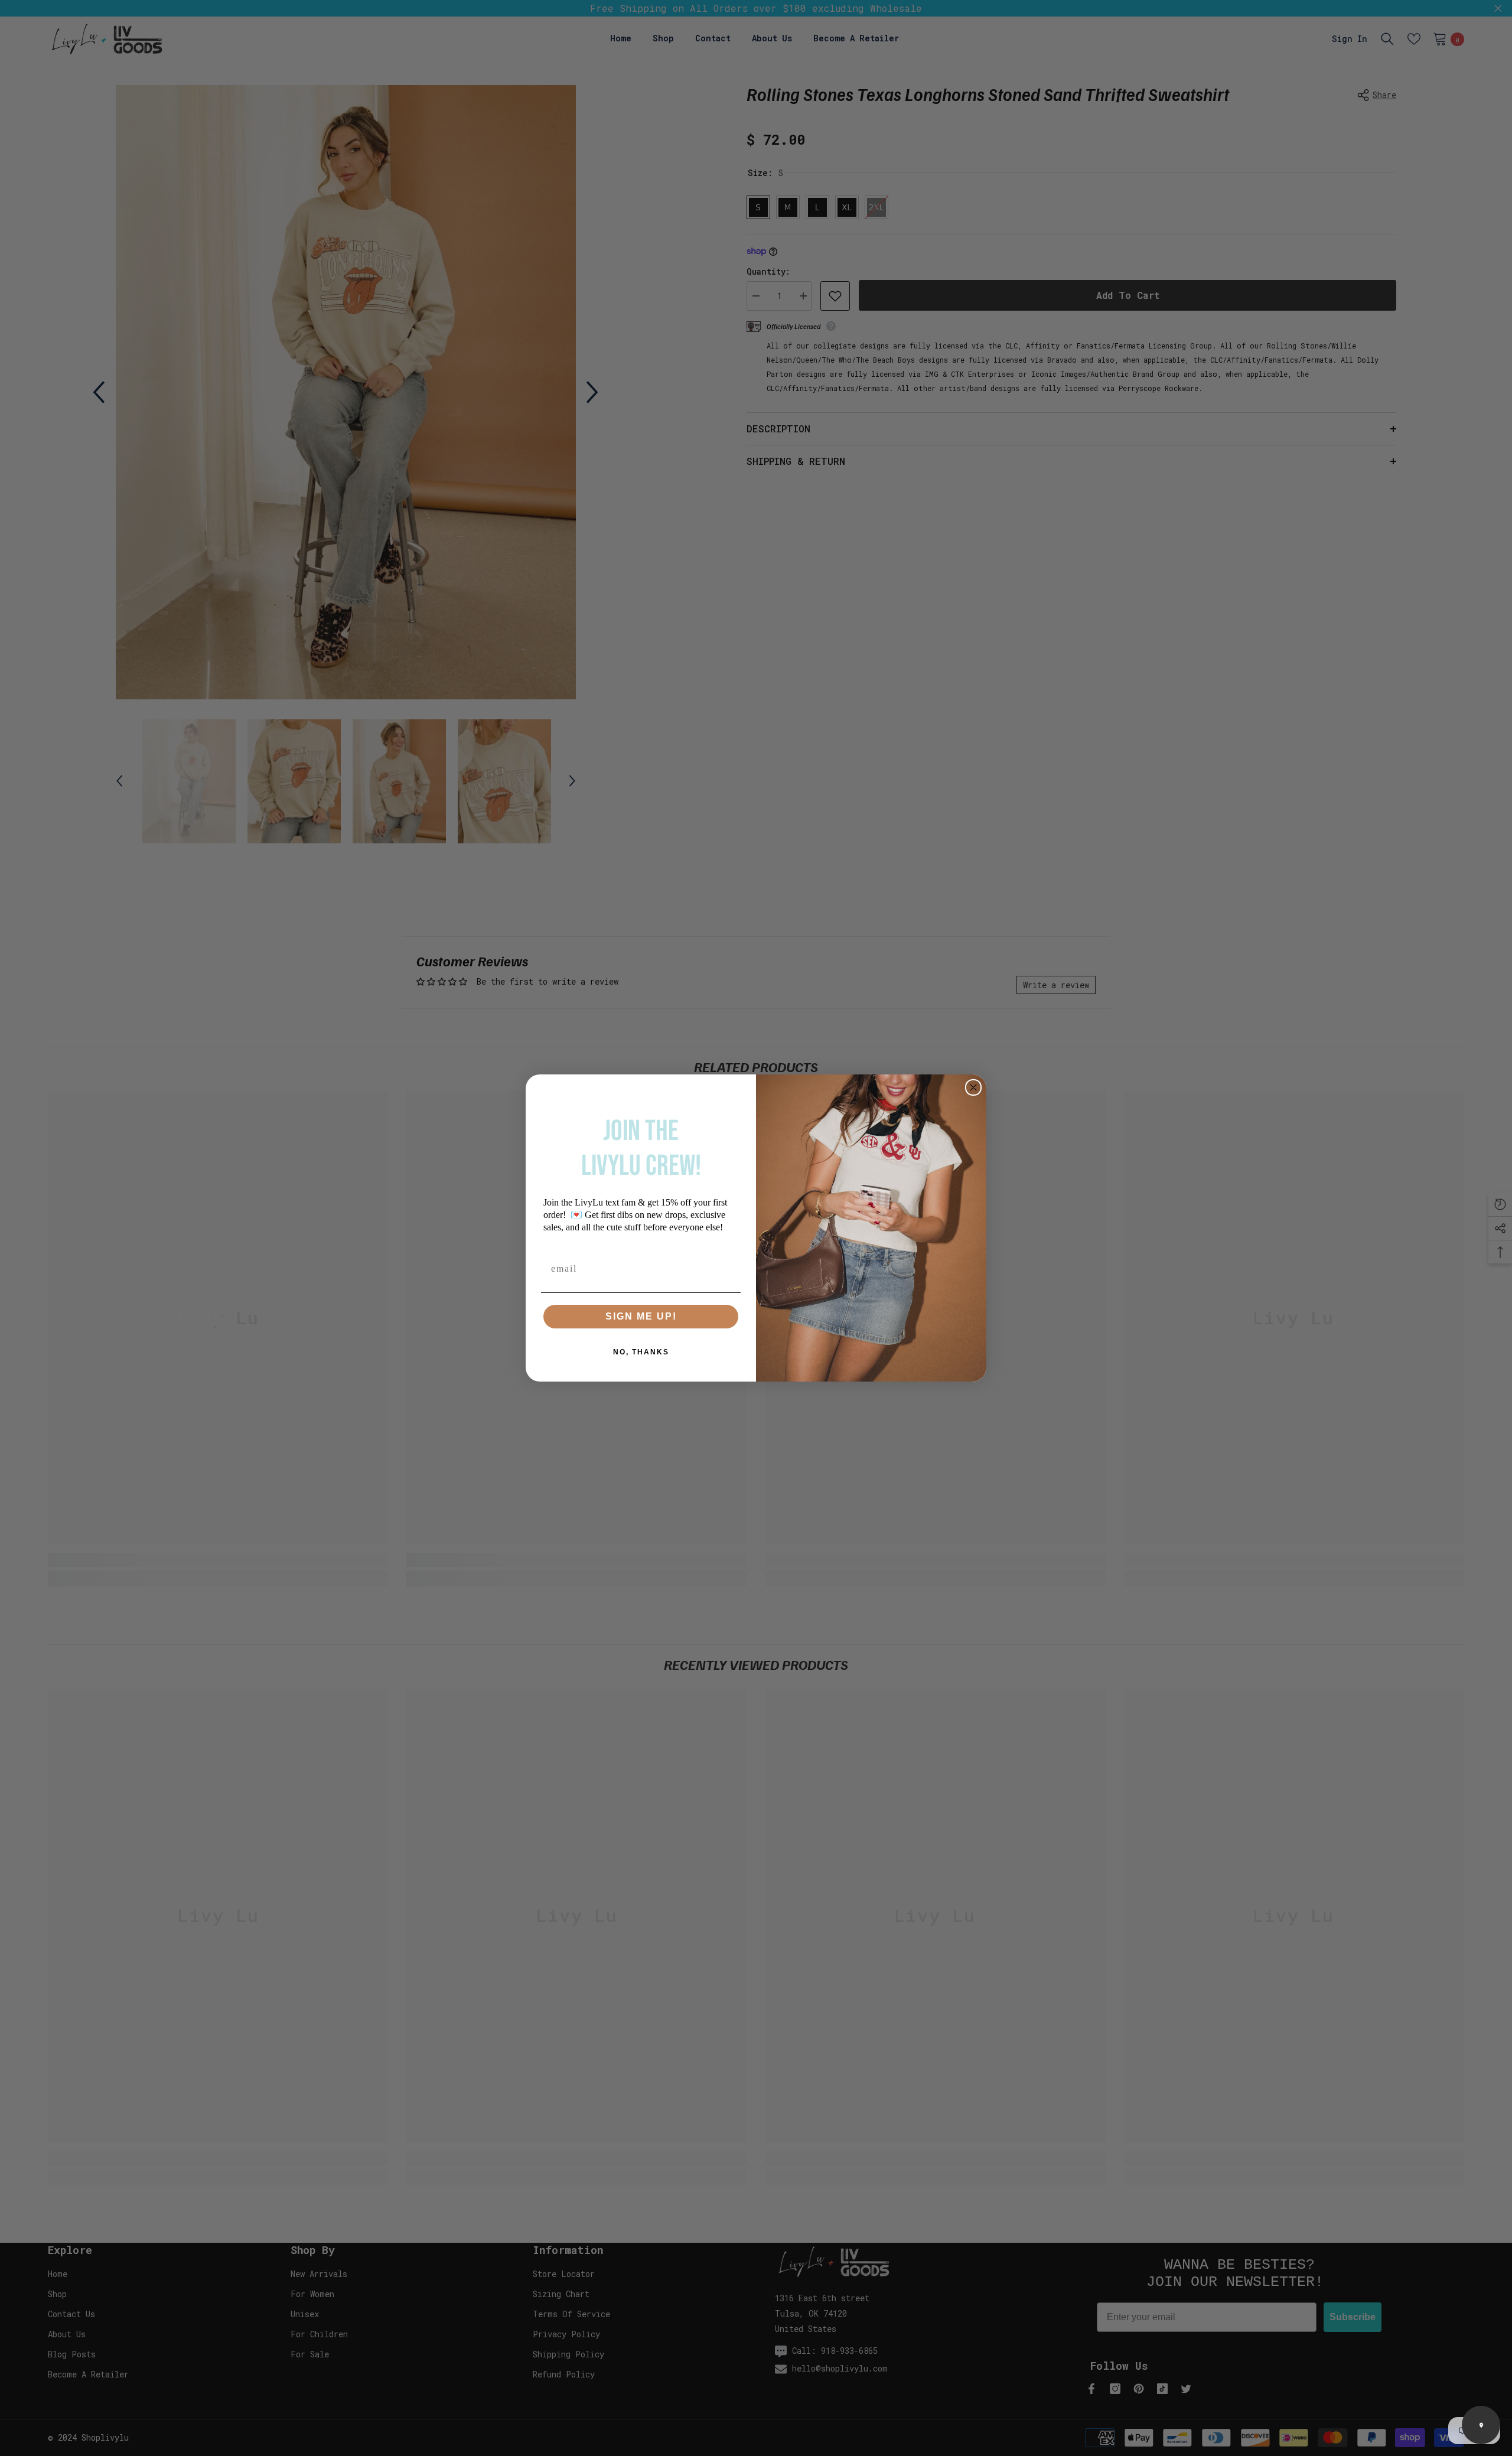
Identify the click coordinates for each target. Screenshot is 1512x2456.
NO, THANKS (641, 1352)
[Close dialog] (973, 1087)
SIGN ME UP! (641, 1316)
